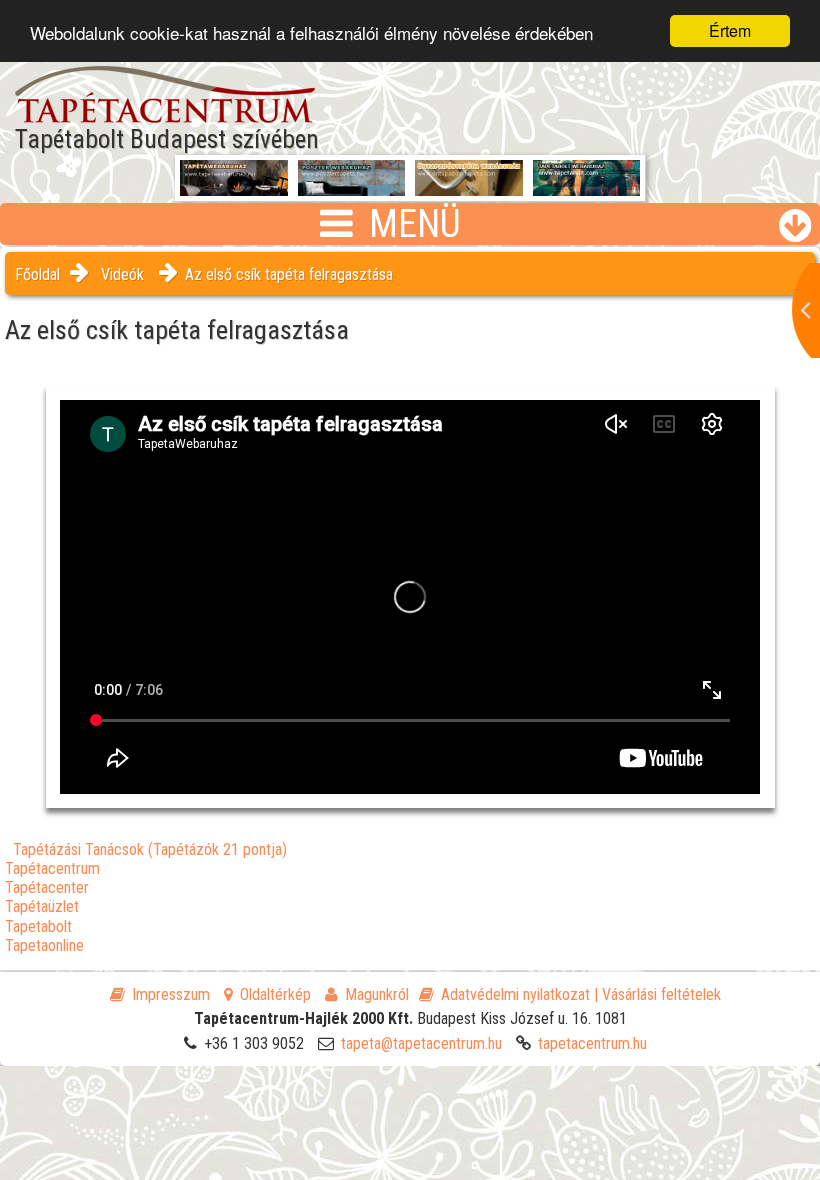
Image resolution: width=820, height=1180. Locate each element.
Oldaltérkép (275, 994)
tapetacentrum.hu (592, 1043)
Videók (122, 274)
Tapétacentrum (52, 868)
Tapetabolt (38, 926)
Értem (730, 30)
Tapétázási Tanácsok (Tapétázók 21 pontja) (150, 849)
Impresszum (171, 994)
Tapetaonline (44, 945)
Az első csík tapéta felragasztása (289, 274)
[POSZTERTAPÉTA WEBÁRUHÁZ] (352, 188)
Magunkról (377, 994)
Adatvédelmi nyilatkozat (515, 994)
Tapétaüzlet (42, 906)
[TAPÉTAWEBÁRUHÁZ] (234, 181)
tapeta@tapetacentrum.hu (421, 1043)
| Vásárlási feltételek (657, 994)
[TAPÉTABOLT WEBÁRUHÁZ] (587, 188)
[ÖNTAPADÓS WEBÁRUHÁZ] (469, 188)
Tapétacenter (47, 887)
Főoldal (37, 274)
